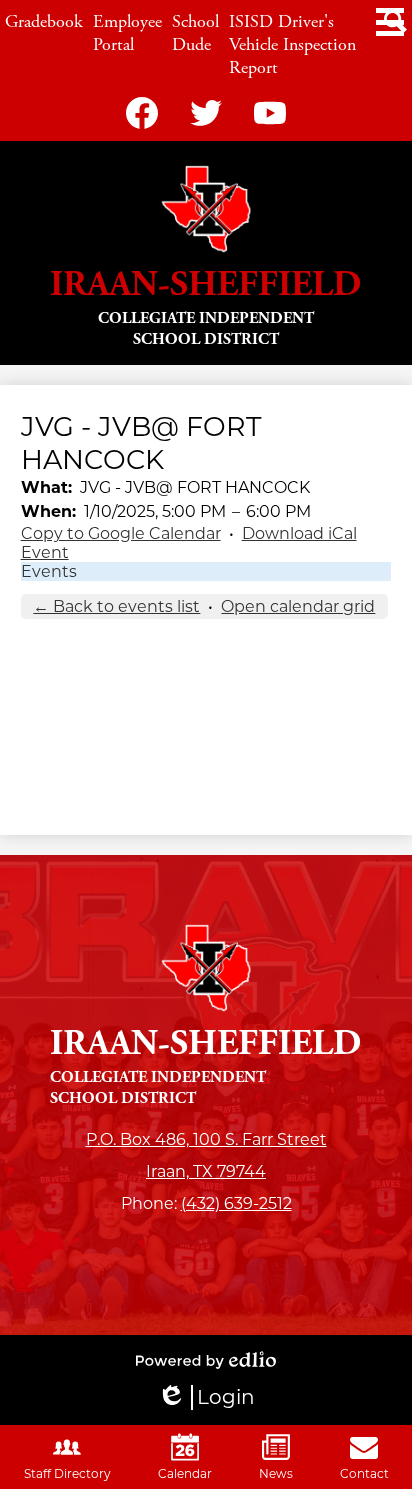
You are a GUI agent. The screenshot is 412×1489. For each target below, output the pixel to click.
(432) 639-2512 (236, 1203)
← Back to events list (116, 606)
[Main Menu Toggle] (390, 22)
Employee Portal (127, 33)
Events (49, 571)
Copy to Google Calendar (121, 533)
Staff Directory (67, 1473)
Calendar (185, 1473)
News (276, 1473)
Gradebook (44, 21)
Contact (364, 1473)
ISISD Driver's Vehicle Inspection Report (292, 44)
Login (206, 1397)
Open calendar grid (298, 606)
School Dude (195, 33)
